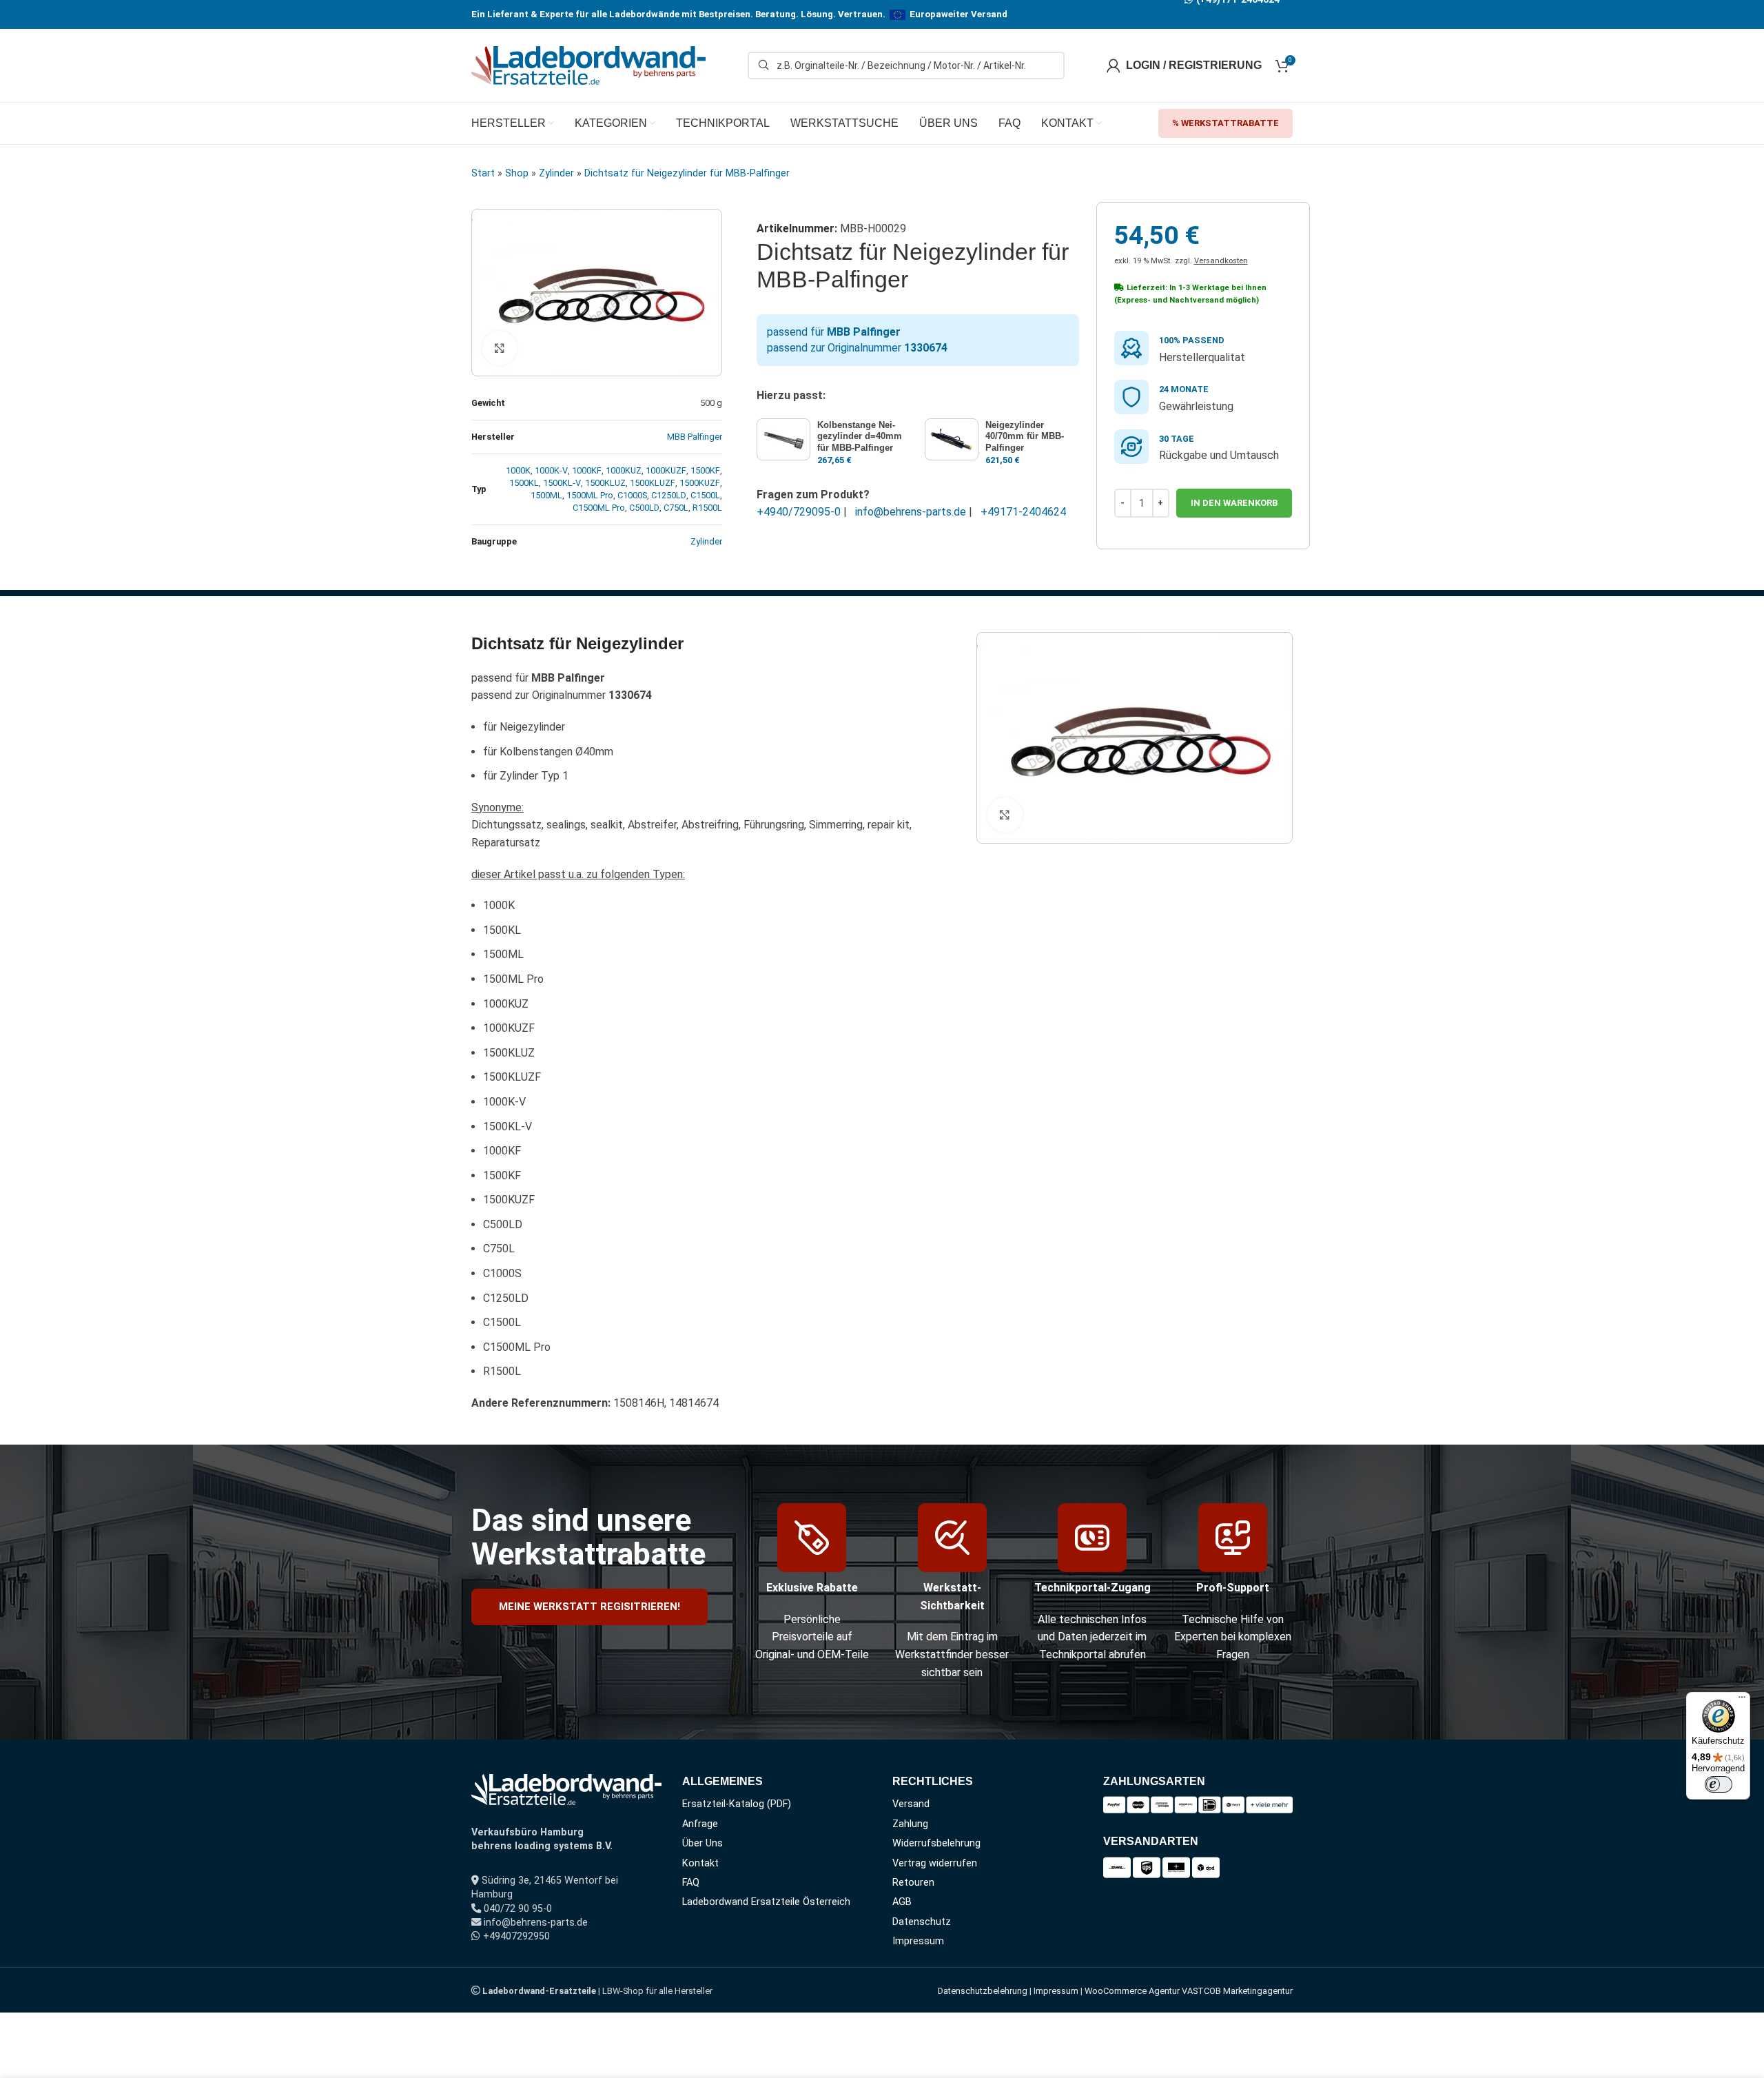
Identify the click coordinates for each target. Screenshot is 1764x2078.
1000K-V (551, 470)
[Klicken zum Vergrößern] (500, 348)
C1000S (632, 495)
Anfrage (700, 1824)
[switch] (1719, 1784)
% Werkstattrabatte (1225, 123)
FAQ (691, 1883)
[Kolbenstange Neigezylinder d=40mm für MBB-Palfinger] (783, 439)
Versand (911, 1804)
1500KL (524, 483)
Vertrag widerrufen (935, 1863)
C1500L (705, 495)
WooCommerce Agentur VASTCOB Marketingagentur (1189, 1991)
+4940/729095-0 (799, 512)
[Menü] (1742, 1700)
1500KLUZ (605, 483)
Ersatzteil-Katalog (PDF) (737, 1804)
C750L (676, 508)
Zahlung (910, 1824)
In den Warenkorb (1234, 503)
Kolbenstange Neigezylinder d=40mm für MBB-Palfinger (860, 437)
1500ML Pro (590, 495)
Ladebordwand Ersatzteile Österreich (766, 1902)
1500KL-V (562, 483)
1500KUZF (700, 483)
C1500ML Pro (599, 508)
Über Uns (702, 1843)
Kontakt (700, 1863)
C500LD (644, 508)
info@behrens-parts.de (911, 512)
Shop (517, 173)
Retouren (913, 1883)
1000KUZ (624, 470)
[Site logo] (588, 64)
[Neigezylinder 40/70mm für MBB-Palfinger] (952, 439)
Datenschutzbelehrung (983, 1991)
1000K (518, 470)
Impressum (918, 1941)
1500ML (546, 495)
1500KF (705, 470)
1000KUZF (666, 470)
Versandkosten (1221, 261)
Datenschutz (922, 1922)
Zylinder (556, 173)
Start (483, 173)
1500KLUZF (653, 483)
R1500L (707, 508)
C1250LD (669, 495)
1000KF (587, 470)
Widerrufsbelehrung (936, 1843)
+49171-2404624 (1023, 512)
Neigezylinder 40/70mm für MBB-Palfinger (1025, 437)
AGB (902, 1902)
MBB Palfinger (695, 437)
